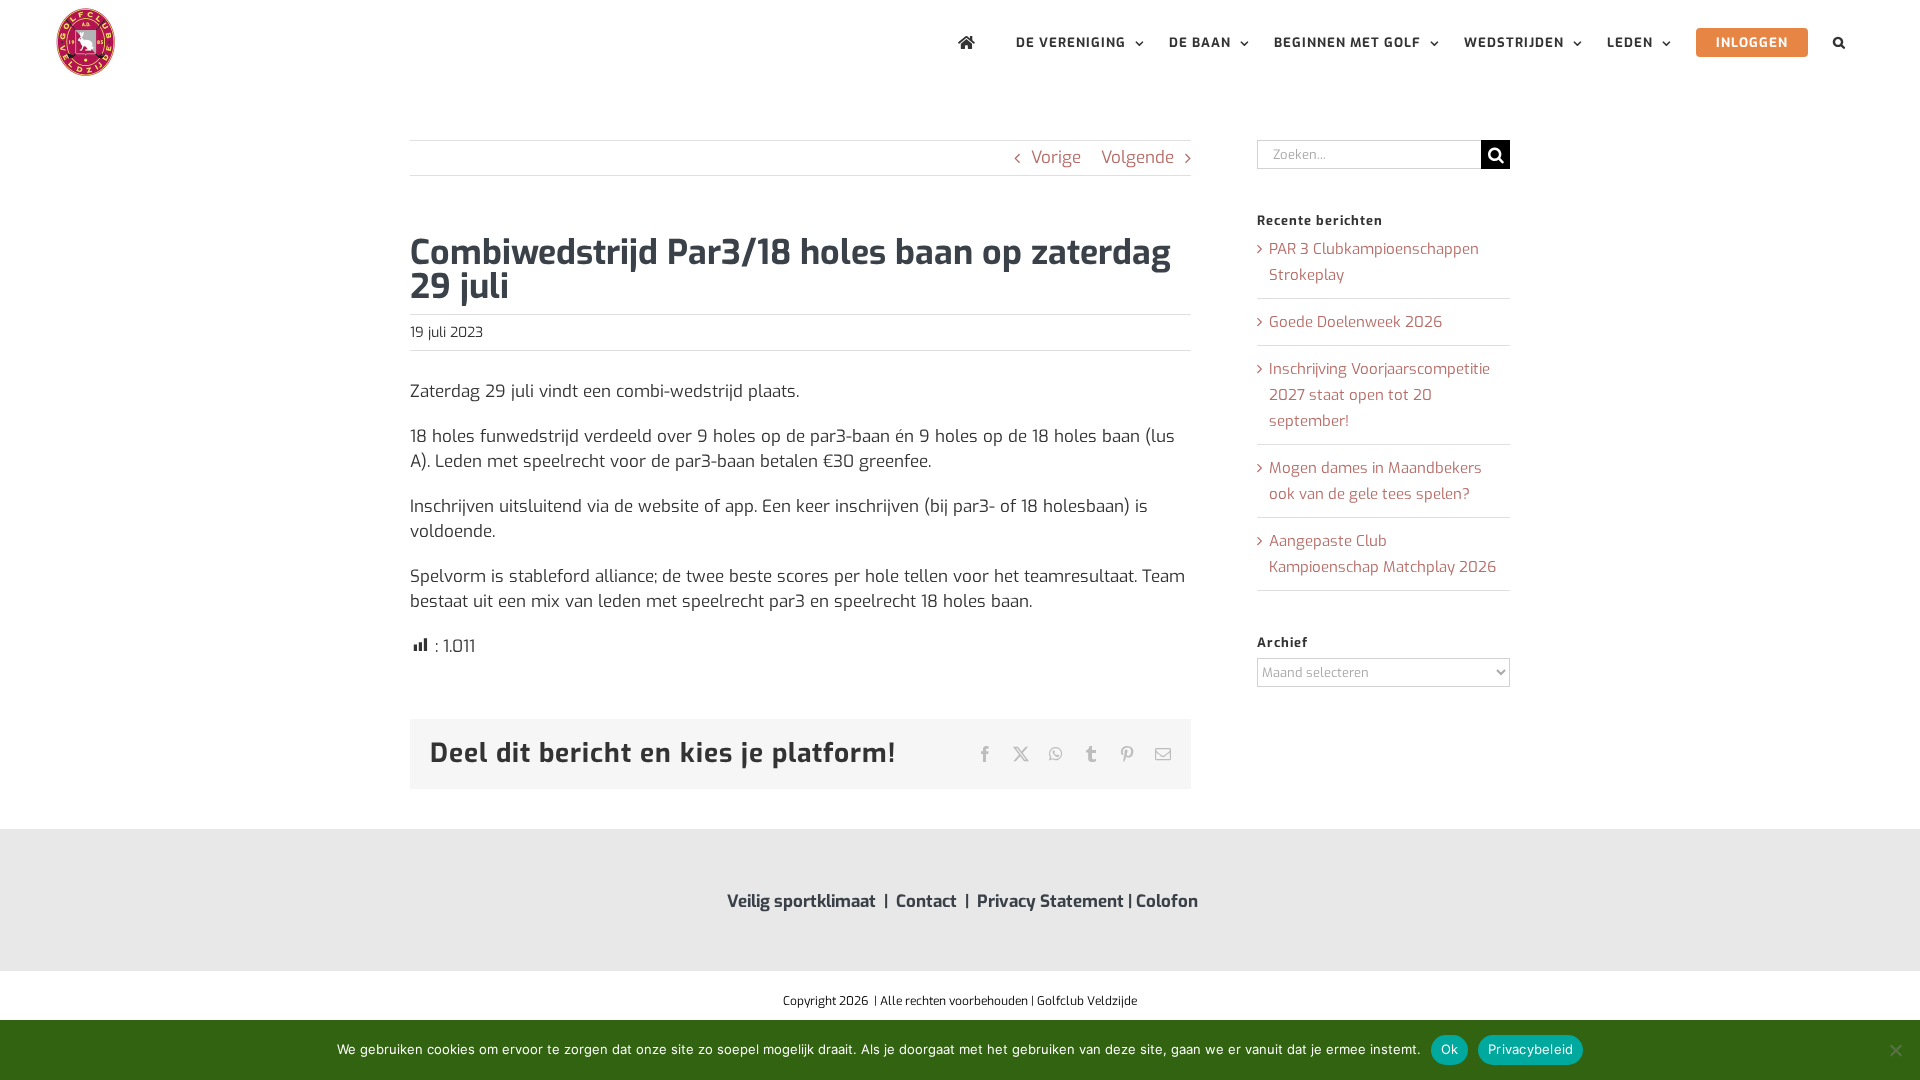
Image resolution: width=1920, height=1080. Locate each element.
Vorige (1056, 157)
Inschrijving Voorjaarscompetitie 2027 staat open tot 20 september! (1379, 395)
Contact (926, 901)
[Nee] (1895, 1050)
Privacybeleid (1530, 1049)
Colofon (1167, 901)
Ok (1450, 1049)
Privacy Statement (1050, 901)
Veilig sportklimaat (801, 901)
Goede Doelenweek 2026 (1355, 322)
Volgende (1137, 157)
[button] (1839, 42)
